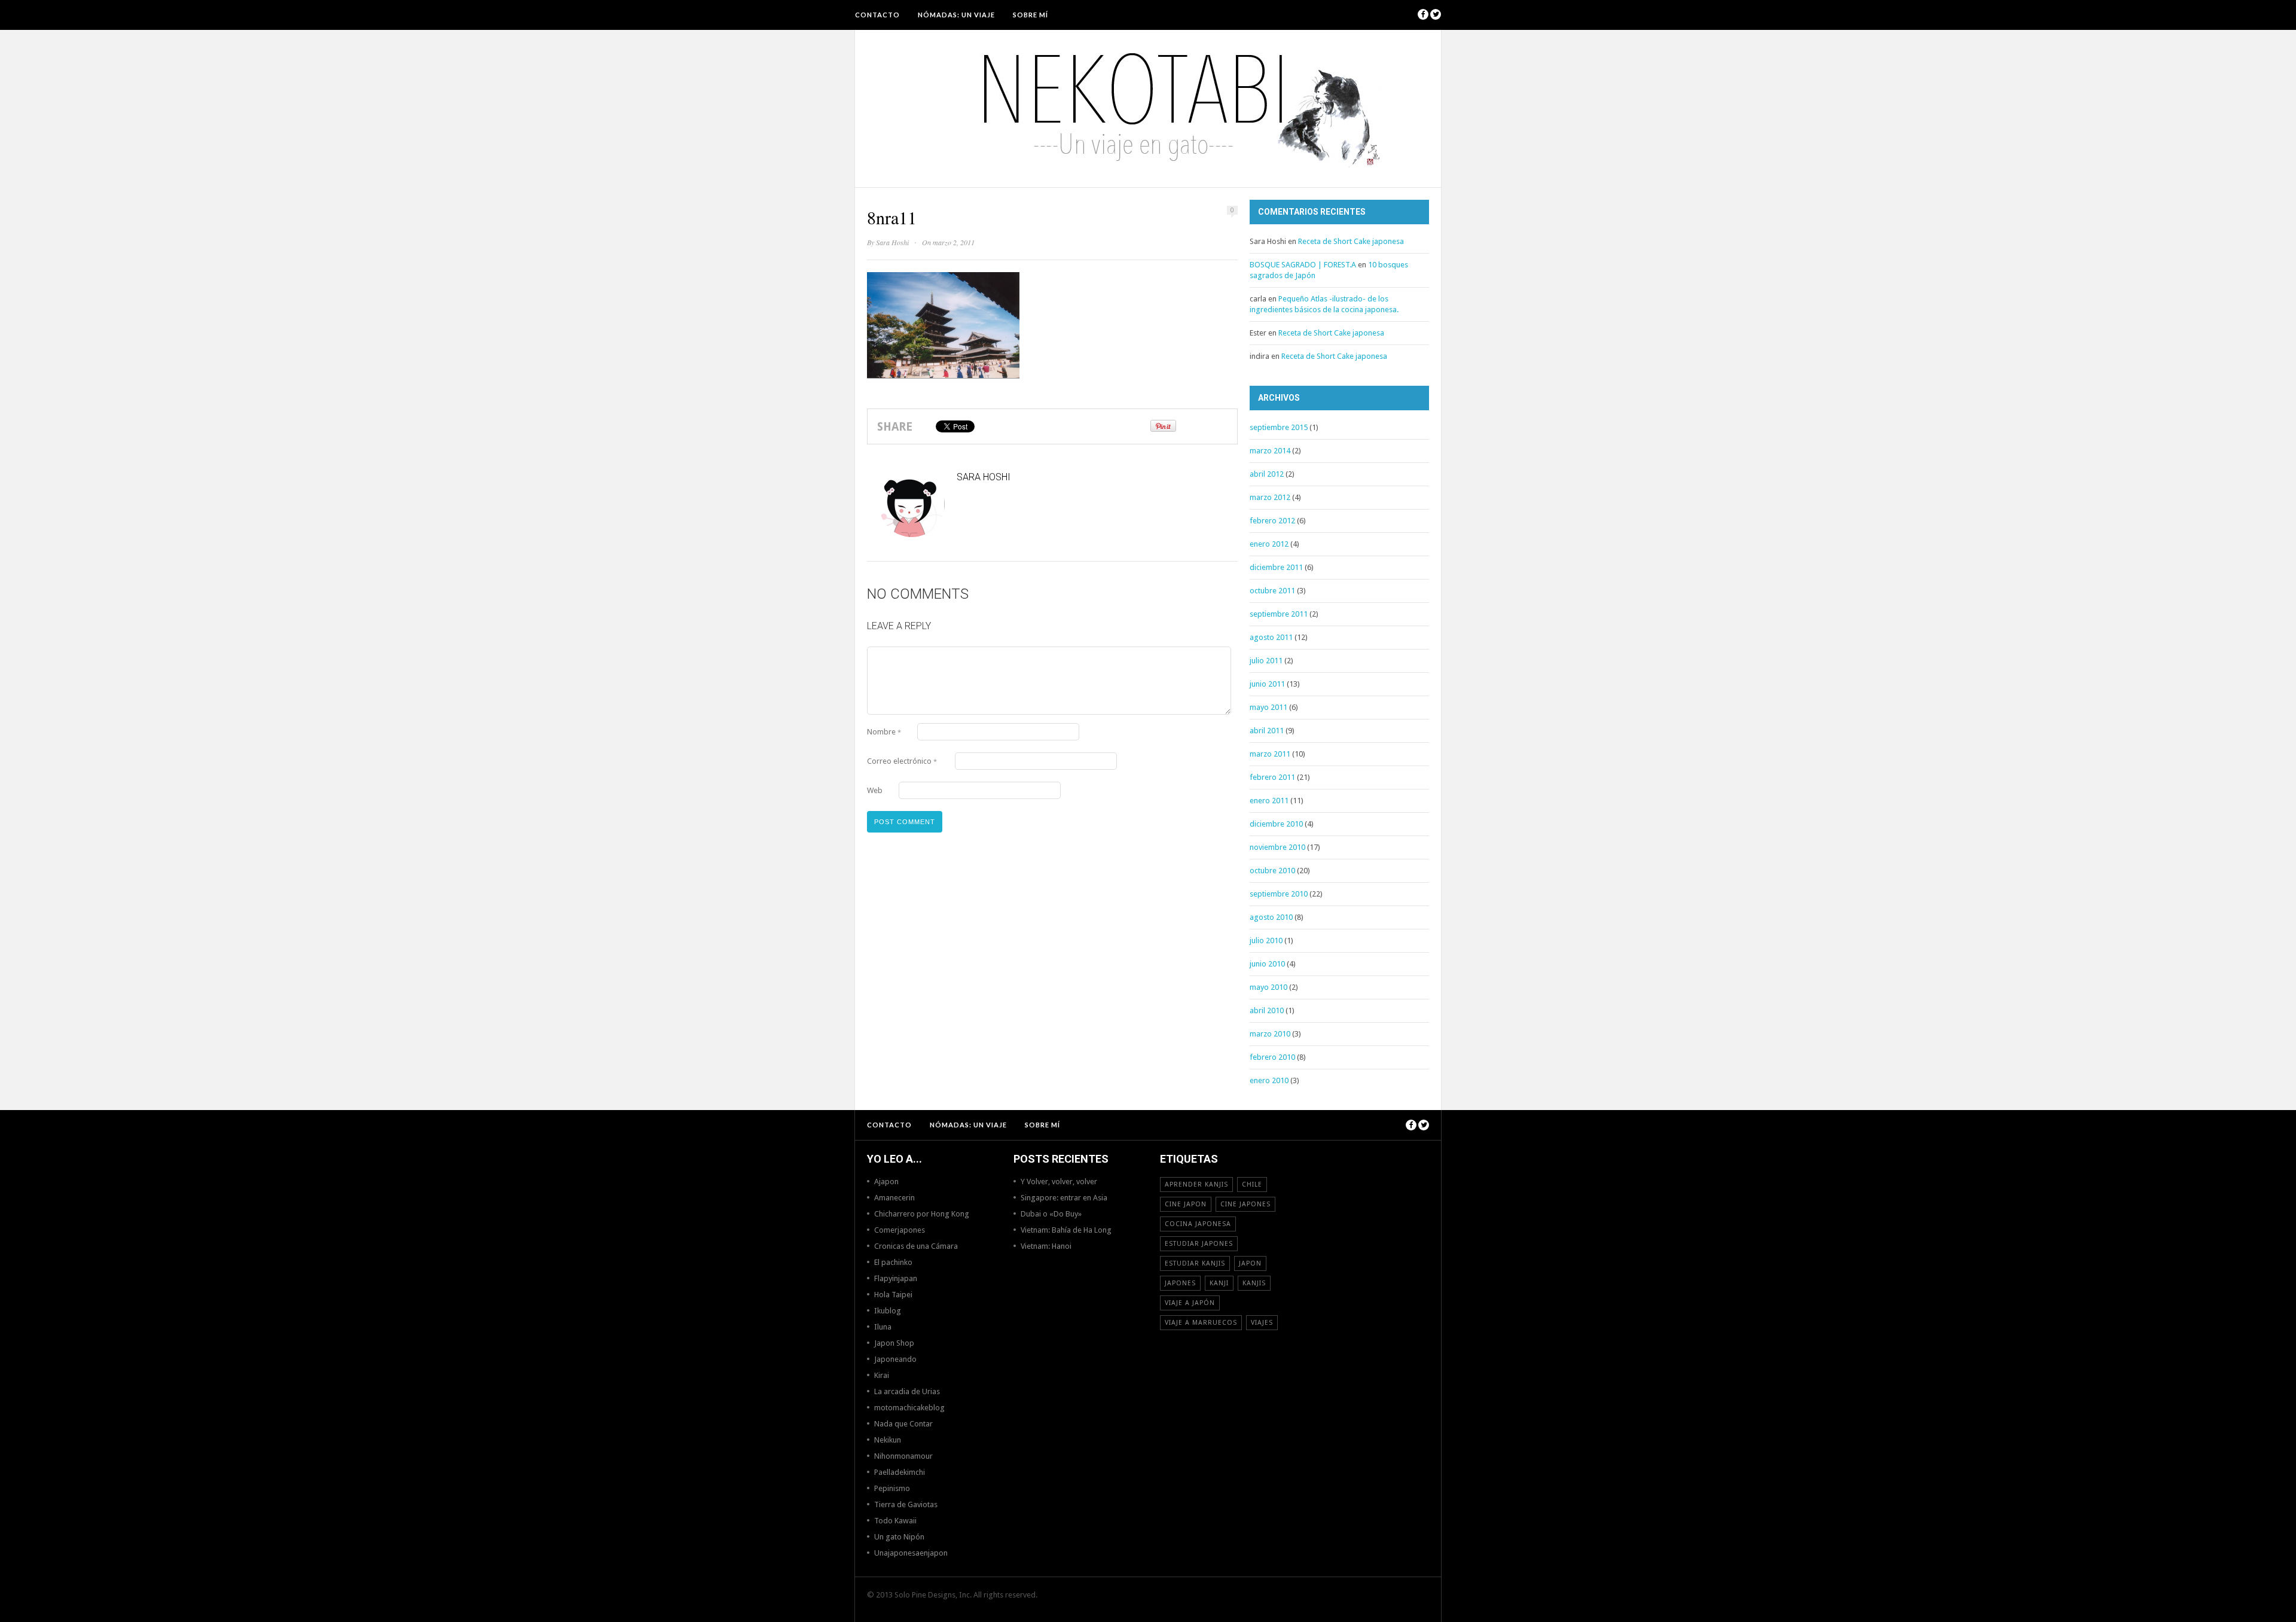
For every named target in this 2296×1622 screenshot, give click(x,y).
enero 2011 (1269, 801)
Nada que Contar (903, 1424)
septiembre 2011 (1279, 614)
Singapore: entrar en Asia (1064, 1198)
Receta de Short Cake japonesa (1351, 241)
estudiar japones (1199, 1244)
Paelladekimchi (900, 1472)
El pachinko (893, 1262)
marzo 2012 (1270, 497)
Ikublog (888, 1311)
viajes (1262, 1323)
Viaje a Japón (1190, 1303)
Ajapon (886, 1182)
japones (1180, 1283)
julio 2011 (1266, 661)
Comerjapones (900, 1230)
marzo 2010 (1270, 1034)
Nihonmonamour (903, 1456)
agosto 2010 (1271, 917)
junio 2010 (1267, 964)
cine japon (1186, 1204)
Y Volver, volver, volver (1059, 1182)
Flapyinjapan (896, 1278)
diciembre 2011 (1276, 567)
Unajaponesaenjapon (911, 1553)
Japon (1250, 1263)
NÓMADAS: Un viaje (956, 15)
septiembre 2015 (1279, 427)
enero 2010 (1269, 1080)
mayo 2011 (1268, 707)
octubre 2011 (1272, 591)
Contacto (877, 15)
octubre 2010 (1272, 871)
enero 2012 (1269, 544)
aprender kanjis (1196, 1185)
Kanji (1219, 1283)
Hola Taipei (893, 1295)
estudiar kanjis (1195, 1263)
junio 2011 (1267, 684)
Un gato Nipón (899, 1537)
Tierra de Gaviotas (906, 1504)
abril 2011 (1267, 731)
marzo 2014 (1270, 451)
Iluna (883, 1327)
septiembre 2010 (1279, 894)
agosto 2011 (1271, 637)
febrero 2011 (1272, 777)
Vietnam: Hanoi (1046, 1246)
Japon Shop (894, 1343)
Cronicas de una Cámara (916, 1246)
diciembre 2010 (1276, 824)
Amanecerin (894, 1198)
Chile (1252, 1185)
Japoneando (895, 1359)
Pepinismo (892, 1488)
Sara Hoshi (892, 242)
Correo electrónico (902, 761)
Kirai (882, 1375)
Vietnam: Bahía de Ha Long (1066, 1230)
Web (875, 790)
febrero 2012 (1272, 521)
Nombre (884, 732)
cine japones (1245, 1204)
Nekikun (888, 1440)
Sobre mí (1031, 15)
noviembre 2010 (1277, 847)
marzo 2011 (1270, 754)
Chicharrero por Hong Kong (922, 1214)
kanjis (1254, 1283)
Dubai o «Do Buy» (1051, 1214)
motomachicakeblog (909, 1408)
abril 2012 (1267, 474)
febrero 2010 (1272, 1057)
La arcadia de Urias (907, 1391)
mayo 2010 (1268, 987)
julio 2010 (1266, 940)
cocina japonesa (1198, 1224)
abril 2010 (1267, 1010)
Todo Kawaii (895, 1521)
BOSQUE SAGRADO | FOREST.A (1303, 265)
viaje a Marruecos (1201, 1323)
